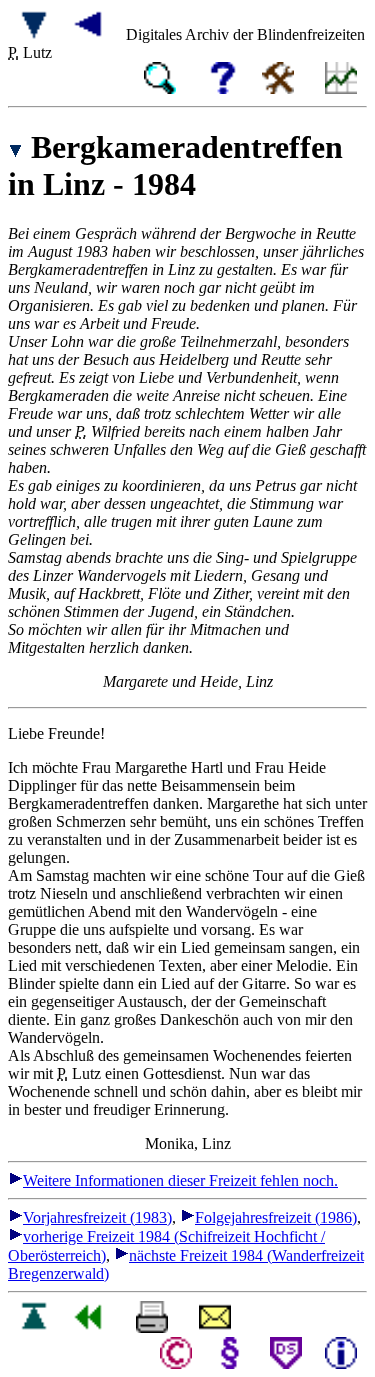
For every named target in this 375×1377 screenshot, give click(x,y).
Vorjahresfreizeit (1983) (97, 1217)
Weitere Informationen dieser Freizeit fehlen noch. (180, 1180)
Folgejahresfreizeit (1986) (276, 1217)
